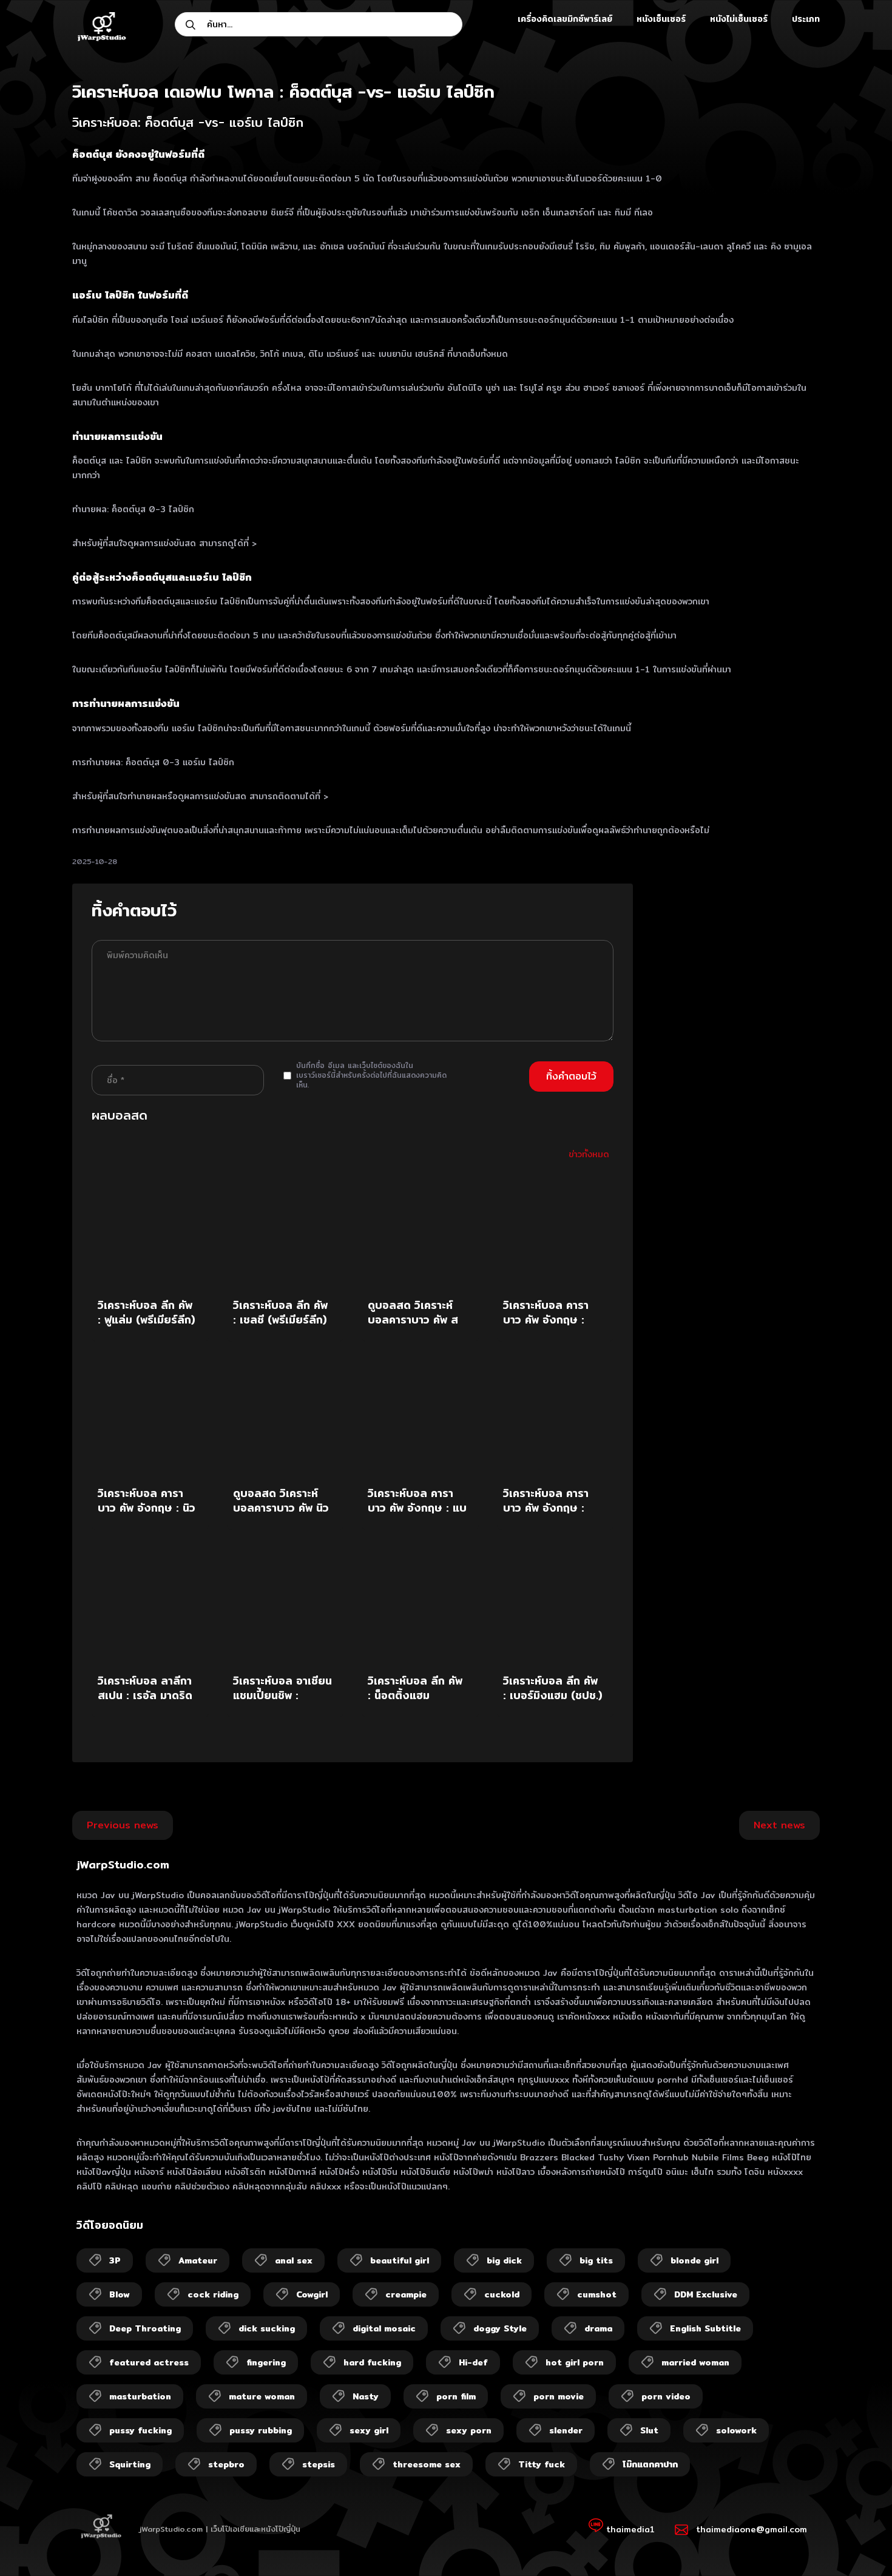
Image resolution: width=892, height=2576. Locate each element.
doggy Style (500, 2328)
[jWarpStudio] (101, 28)
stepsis (319, 2464)
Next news (779, 1825)
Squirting (130, 2464)
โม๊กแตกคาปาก (650, 2464)
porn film (456, 2396)
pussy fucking (140, 2430)
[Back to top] (859, 2543)
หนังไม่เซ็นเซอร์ (739, 19)
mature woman (262, 2396)
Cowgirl (312, 2294)
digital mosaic (384, 2328)
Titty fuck (542, 2464)
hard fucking (372, 2362)
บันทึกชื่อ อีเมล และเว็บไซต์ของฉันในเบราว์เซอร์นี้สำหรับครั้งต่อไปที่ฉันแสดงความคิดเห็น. (371, 1075)
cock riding (213, 2294)
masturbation (140, 2396)
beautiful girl (400, 2260)
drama (598, 2328)
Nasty (366, 2396)
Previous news (123, 1825)
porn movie (559, 2396)
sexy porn (469, 2430)
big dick (504, 2260)
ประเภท (806, 19)
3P (115, 2260)
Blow (120, 2294)
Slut (649, 2430)
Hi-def (473, 2362)
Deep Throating (145, 2328)
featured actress (149, 2362)
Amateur (198, 2260)
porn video (666, 2396)
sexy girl (369, 2430)
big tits (596, 2260)
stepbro (226, 2464)
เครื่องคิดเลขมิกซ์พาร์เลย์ (565, 19)
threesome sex (427, 2464)
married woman (695, 2362)
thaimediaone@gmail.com (752, 2529)
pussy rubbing (261, 2430)
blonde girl (694, 2260)
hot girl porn (575, 2362)
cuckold (502, 2294)
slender (566, 2430)
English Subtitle (705, 2328)
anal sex (294, 2260)
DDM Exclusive (706, 2294)
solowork (736, 2430)
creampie (406, 2294)
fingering (266, 2362)
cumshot (597, 2294)
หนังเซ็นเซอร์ (661, 19)
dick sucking (267, 2328)
